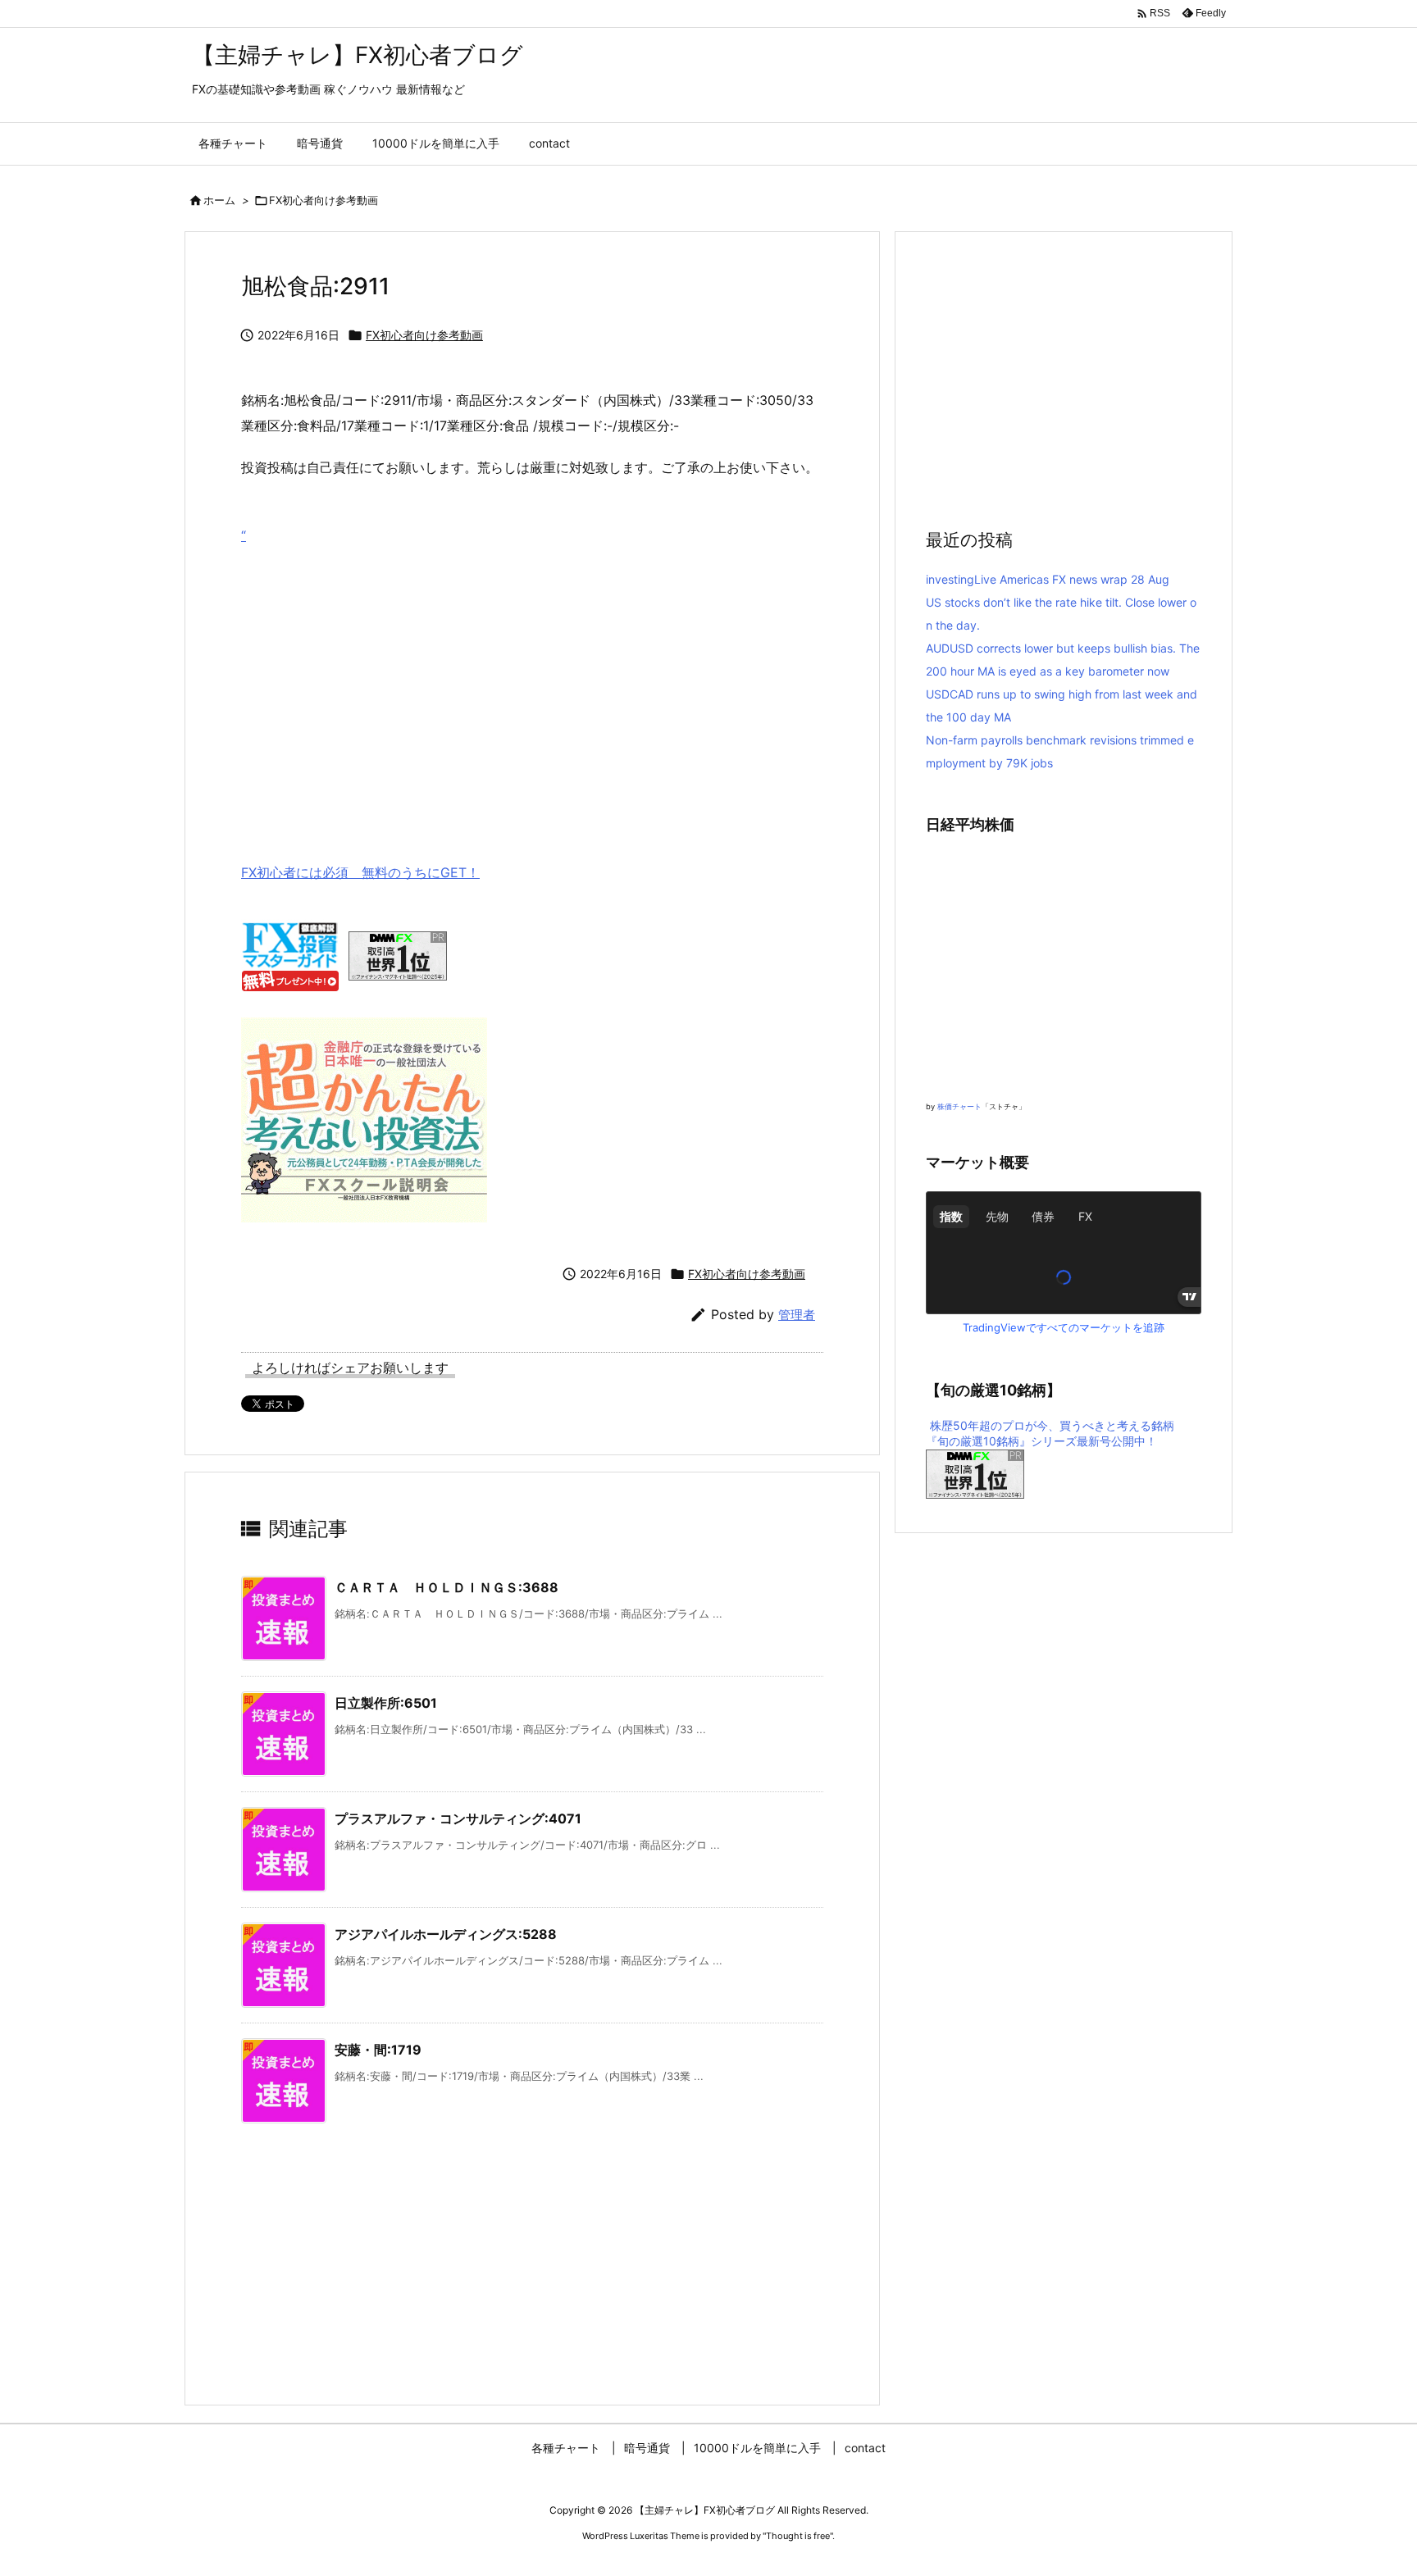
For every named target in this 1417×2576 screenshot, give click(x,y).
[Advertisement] (532, 680)
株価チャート (959, 1106)
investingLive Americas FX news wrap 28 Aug (1048, 579)
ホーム (219, 200)
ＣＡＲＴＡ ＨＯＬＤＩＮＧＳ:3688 (447, 1587)
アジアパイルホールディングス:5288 (446, 1934)
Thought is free (798, 2536)
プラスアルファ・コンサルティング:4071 (458, 1818)
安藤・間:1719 (378, 2050)
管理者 (797, 1315)
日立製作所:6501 (386, 1703)
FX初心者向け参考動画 (323, 200)
